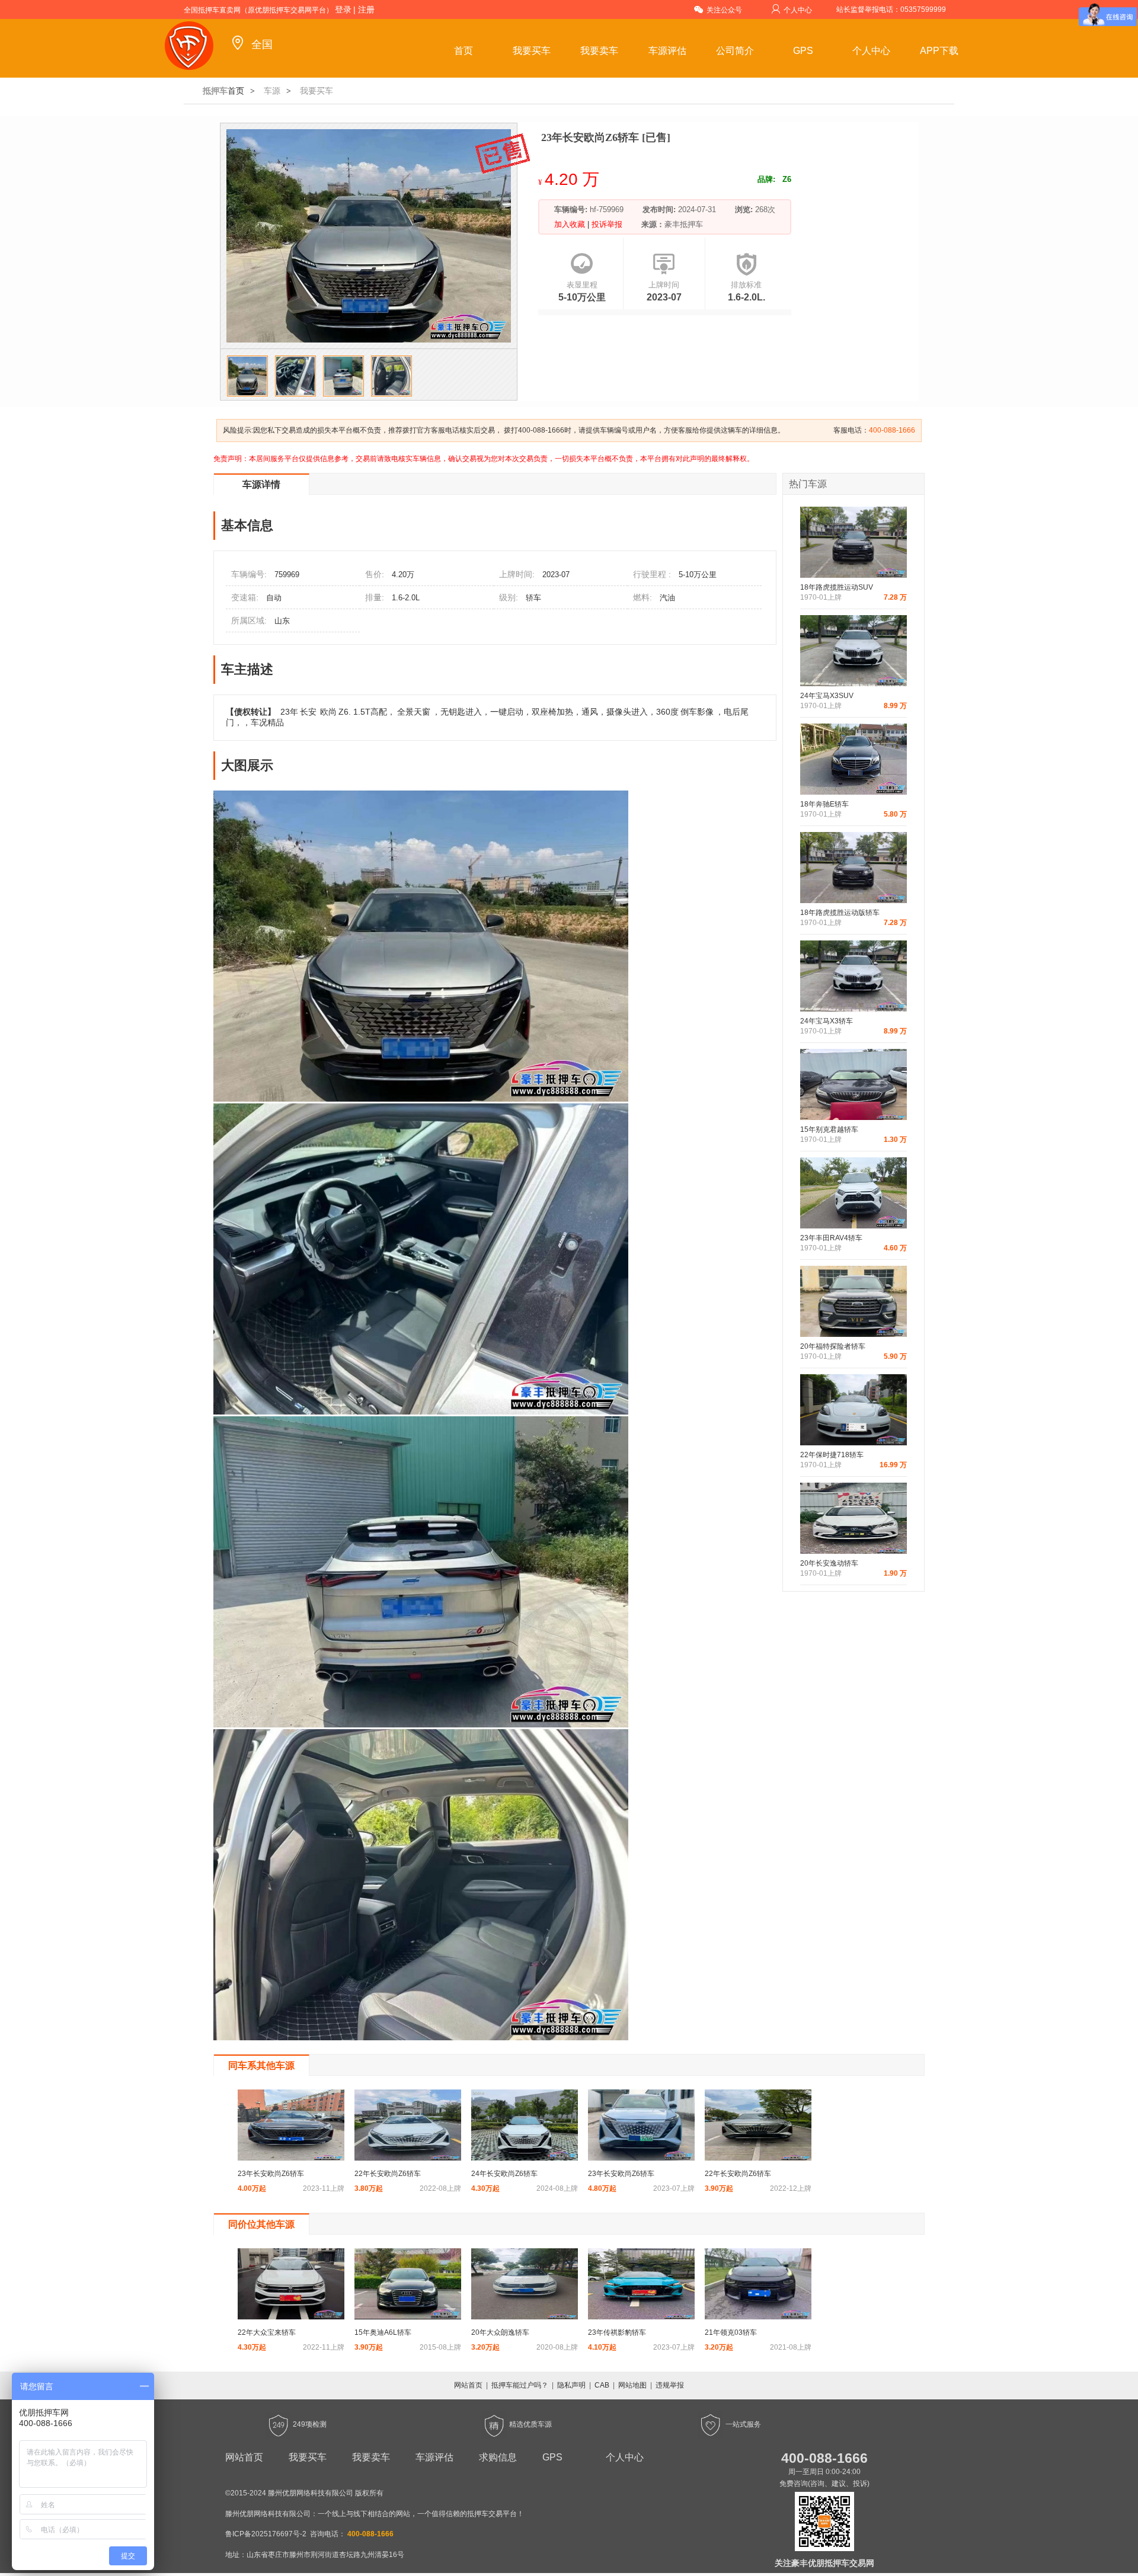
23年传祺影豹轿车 (617, 2332)
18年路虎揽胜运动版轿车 (840, 913)
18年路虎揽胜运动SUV (837, 587)
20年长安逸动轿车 (829, 1563)
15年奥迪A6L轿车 (383, 2332)
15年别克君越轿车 (829, 1129)
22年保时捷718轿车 (832, 1455)
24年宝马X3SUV (827, 696)
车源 (272, 91)
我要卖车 (599, 51)
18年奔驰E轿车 (824, 804)
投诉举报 (606, 224)
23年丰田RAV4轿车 (831, 1238)
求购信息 (498, 2457)
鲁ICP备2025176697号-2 (266, 2534)
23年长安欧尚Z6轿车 (271, 2174)
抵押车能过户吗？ (520, 2385)
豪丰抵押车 (684, 224)
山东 (282, 621)
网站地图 (632, 2385)
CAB (602, 2385)
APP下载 (939, 51)
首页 (463, 51)
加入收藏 (571, 224)
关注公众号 (724, 10)
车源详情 (261, 484)
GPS (803, 51)
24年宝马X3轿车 (827, 1021)
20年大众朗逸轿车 (500, 2332)
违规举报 (670, 2385)
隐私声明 (571, 2385)
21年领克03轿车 (731, 2332)
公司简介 (735, 51)
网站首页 (468, 2385)
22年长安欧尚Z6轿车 (388, 2174)
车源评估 (667, 51)
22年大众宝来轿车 (267, 2332)
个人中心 (798, 10)
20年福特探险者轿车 (833, 1346)
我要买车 (532, 51)
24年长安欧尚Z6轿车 (504, 2174)
